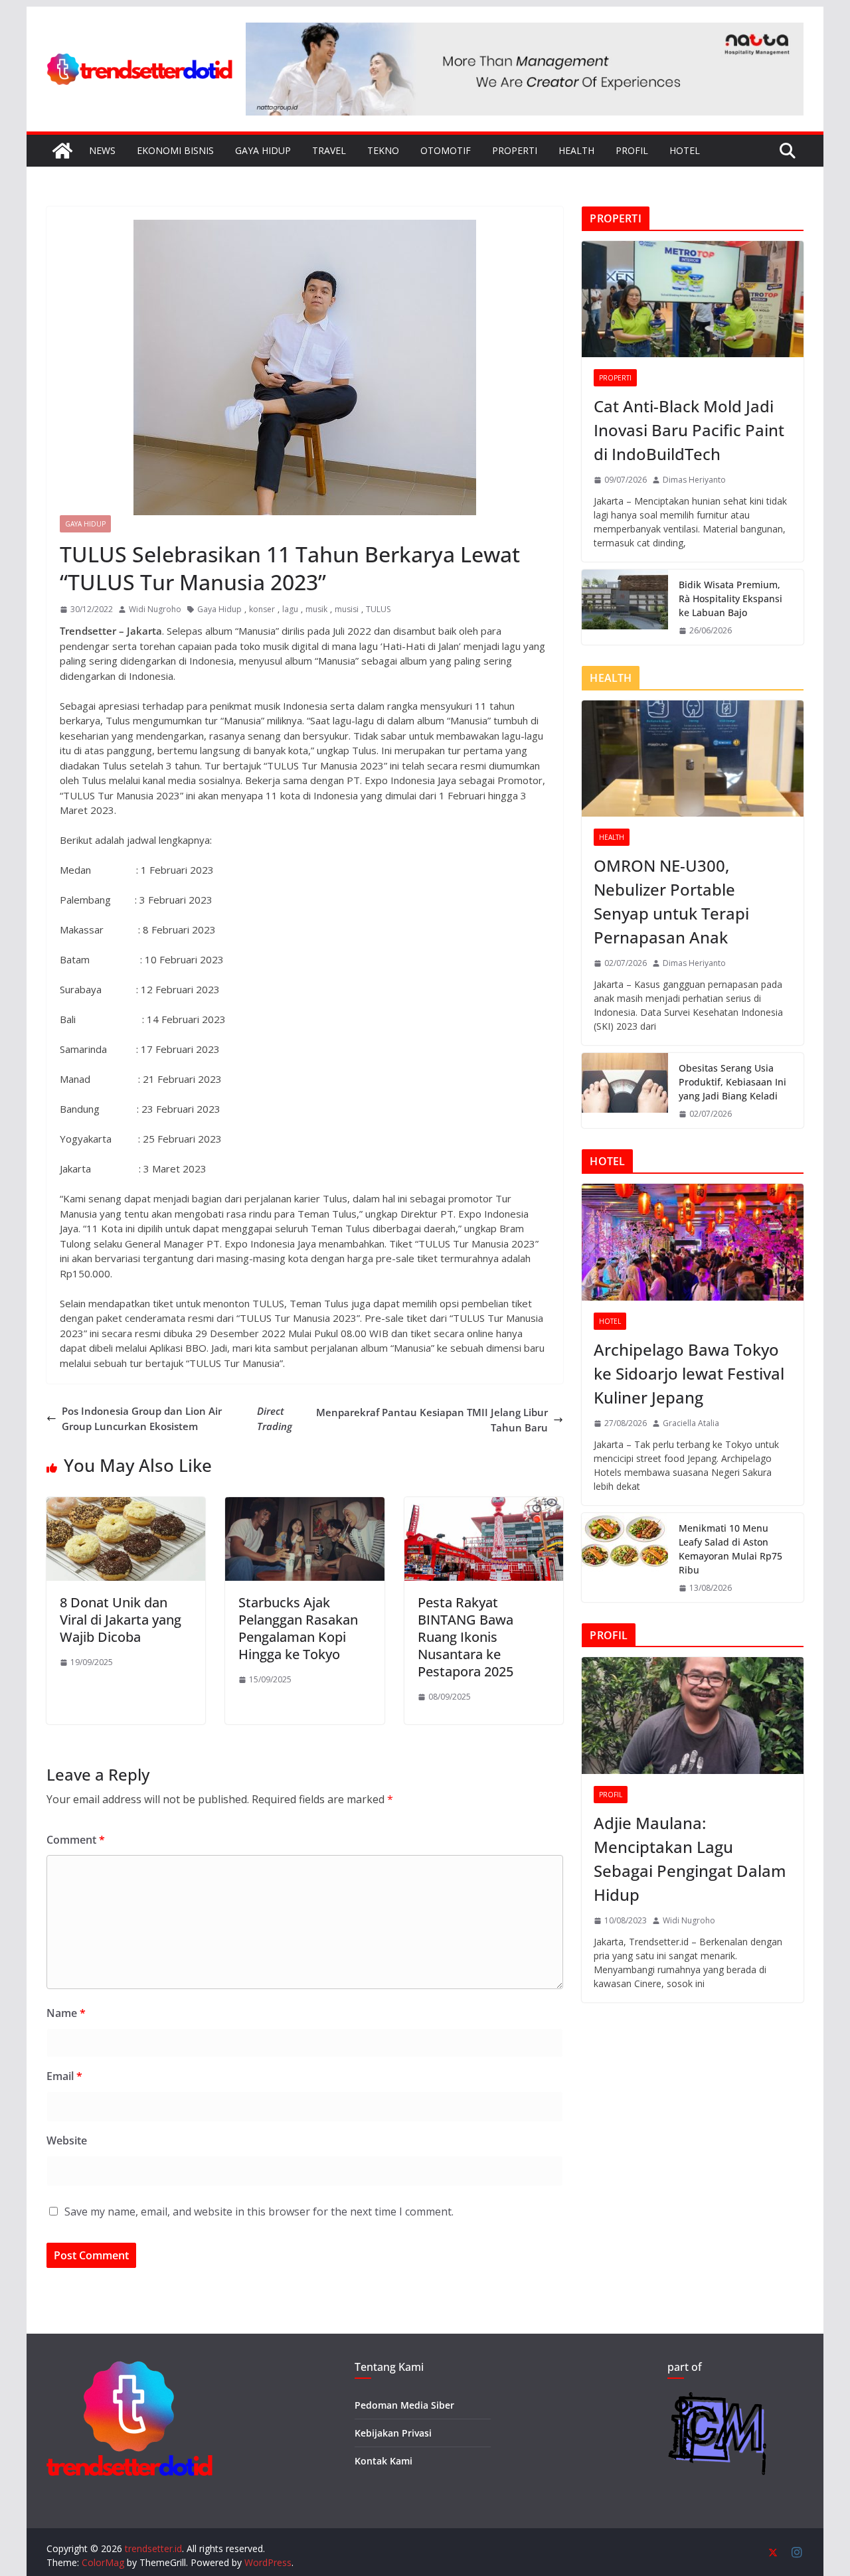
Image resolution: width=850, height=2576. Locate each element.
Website (67, 2140)
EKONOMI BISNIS (175, 150)
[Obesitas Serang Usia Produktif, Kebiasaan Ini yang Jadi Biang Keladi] (625, 1090)
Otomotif (446, 150)
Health (576, 150)
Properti (515, 150)
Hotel (685, 150)
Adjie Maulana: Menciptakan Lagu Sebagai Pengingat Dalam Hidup (690, 1859)
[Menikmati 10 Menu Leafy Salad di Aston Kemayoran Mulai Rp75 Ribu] (625, 1558)
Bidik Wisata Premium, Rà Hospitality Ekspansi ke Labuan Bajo (730, 599)
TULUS (378, 609)
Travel (329, 150)
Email (64, 2076)
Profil (632, 150)
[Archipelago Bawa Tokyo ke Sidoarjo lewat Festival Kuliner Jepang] (693, 1242)
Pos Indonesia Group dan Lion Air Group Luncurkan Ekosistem (177, 1418)
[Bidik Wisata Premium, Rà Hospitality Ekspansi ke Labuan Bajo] (625, 607)
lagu (290, 609)
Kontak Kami (383, 2461)
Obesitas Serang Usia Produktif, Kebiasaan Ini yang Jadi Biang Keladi (732, 1082)
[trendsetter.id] (62, 151)
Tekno (383, 150)
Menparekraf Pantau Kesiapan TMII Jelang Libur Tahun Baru (432, 1420)
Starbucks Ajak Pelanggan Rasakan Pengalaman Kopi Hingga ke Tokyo (298, 1628)
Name (66, 2013)
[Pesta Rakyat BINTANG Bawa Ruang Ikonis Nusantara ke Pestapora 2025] (484, 1504)
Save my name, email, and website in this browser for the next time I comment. (259, 2212)
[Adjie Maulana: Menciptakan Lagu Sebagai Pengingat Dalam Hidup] (693, 1715)
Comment (76, 1840)
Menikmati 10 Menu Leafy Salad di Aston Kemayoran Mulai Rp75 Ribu (730, 1549)
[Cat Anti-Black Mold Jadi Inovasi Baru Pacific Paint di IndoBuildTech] (693, 299)
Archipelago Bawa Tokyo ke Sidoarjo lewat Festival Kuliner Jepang (689, 1373)
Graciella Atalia (691, 1423)
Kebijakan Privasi (393, 2433)
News (102, 150)
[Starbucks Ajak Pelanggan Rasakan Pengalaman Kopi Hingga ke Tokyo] (304, 1504)
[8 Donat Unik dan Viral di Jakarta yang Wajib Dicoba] (126, 1504)
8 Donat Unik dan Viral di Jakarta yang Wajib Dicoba (121, 1620)
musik (316, 609)
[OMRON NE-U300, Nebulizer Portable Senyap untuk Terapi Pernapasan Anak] (693, 759)
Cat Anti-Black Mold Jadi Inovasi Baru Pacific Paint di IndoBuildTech (689, 430)
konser (262, 609)
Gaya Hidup (263, 150)
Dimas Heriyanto (694, 480)
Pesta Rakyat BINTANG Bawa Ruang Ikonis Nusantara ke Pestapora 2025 (466, 1637)
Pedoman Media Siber (404, 2405)
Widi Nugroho (155, 609)
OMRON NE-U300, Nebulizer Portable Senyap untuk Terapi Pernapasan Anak (671, 901)
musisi (347, 609)
